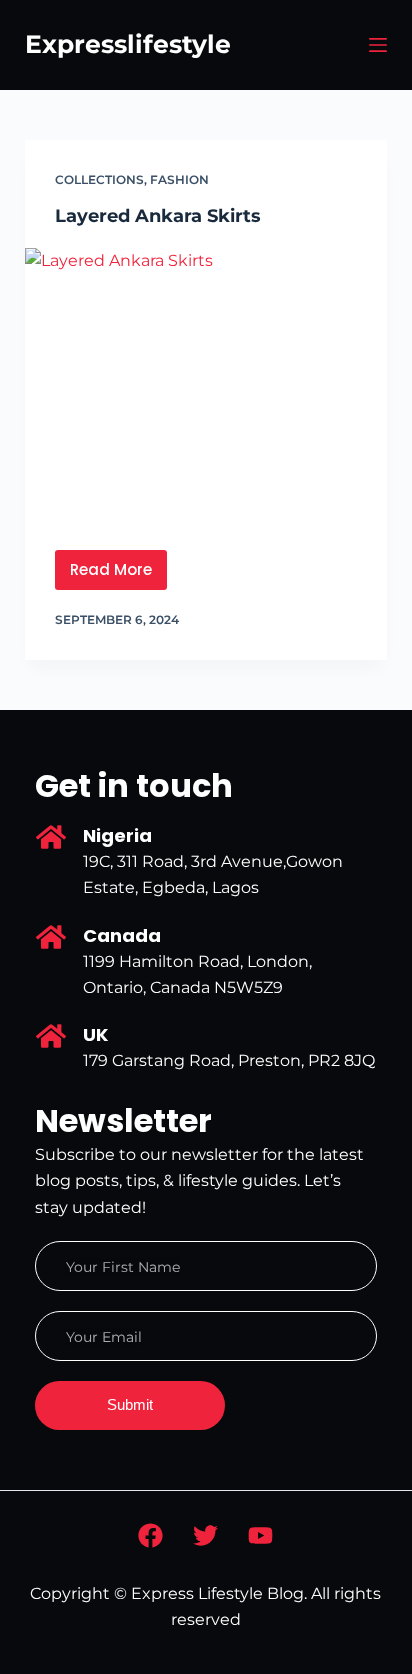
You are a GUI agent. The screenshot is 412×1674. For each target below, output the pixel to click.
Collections (99, 179)
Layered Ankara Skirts (158, 216)
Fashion (179, 179)
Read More (118, 565)
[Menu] (378, 45)
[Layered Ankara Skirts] (206, 384)
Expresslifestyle (128, 44)
